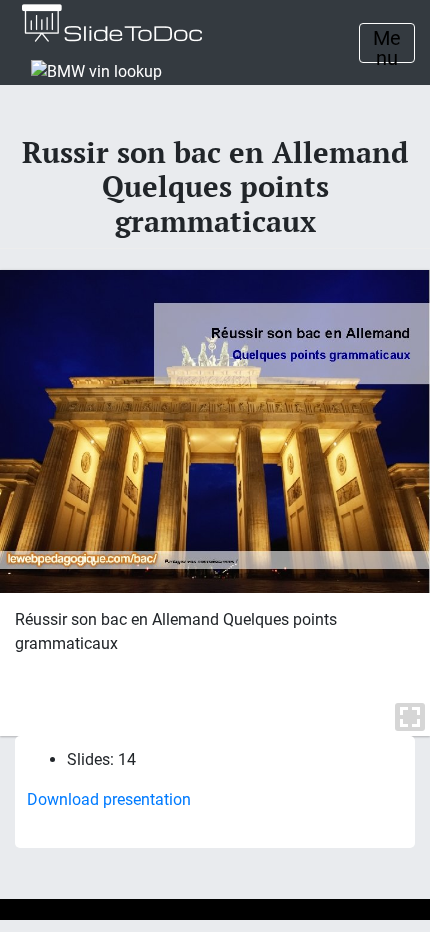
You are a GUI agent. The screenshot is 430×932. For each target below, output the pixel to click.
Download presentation (109, 799)
